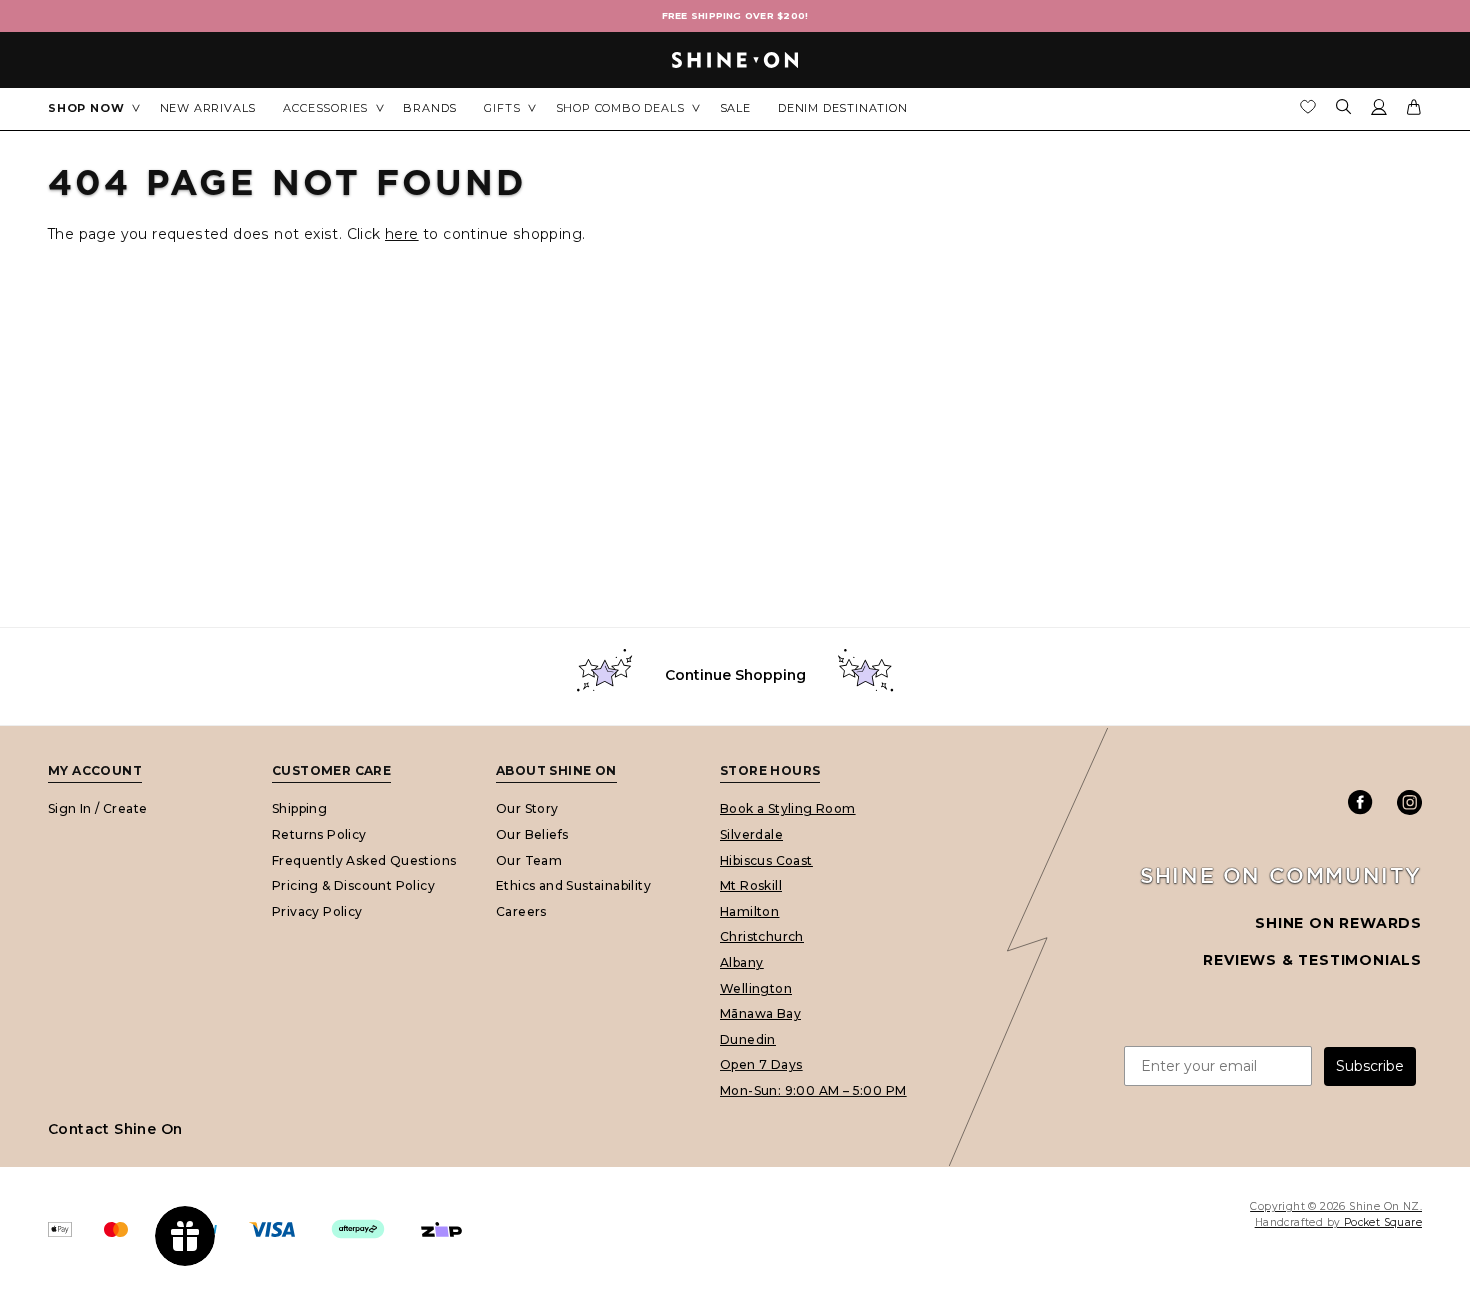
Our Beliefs (532, 833)
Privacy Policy (317, 910)
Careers (521, 910)
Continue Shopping (735, 675)
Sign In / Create (97, 808)
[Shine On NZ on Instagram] (1409, 802)
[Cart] (1414, 111)
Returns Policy (319, 833)
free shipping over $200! (735, 15)
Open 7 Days (761, 1064)
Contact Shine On (115, 1129)
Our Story (527, 808)
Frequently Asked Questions (364, 859)
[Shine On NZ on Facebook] (1360, 802)
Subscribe (1370, 1066)
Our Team (529, 859)
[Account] (1379, 111)
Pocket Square (1383, 1222)
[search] (1344, 108)
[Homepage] (735, 60)
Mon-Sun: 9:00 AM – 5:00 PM (813, 1089)
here (402, 234)
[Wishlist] (1308, 112)
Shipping (299, 808)
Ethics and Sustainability (573, 885)
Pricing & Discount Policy (353, 885)
